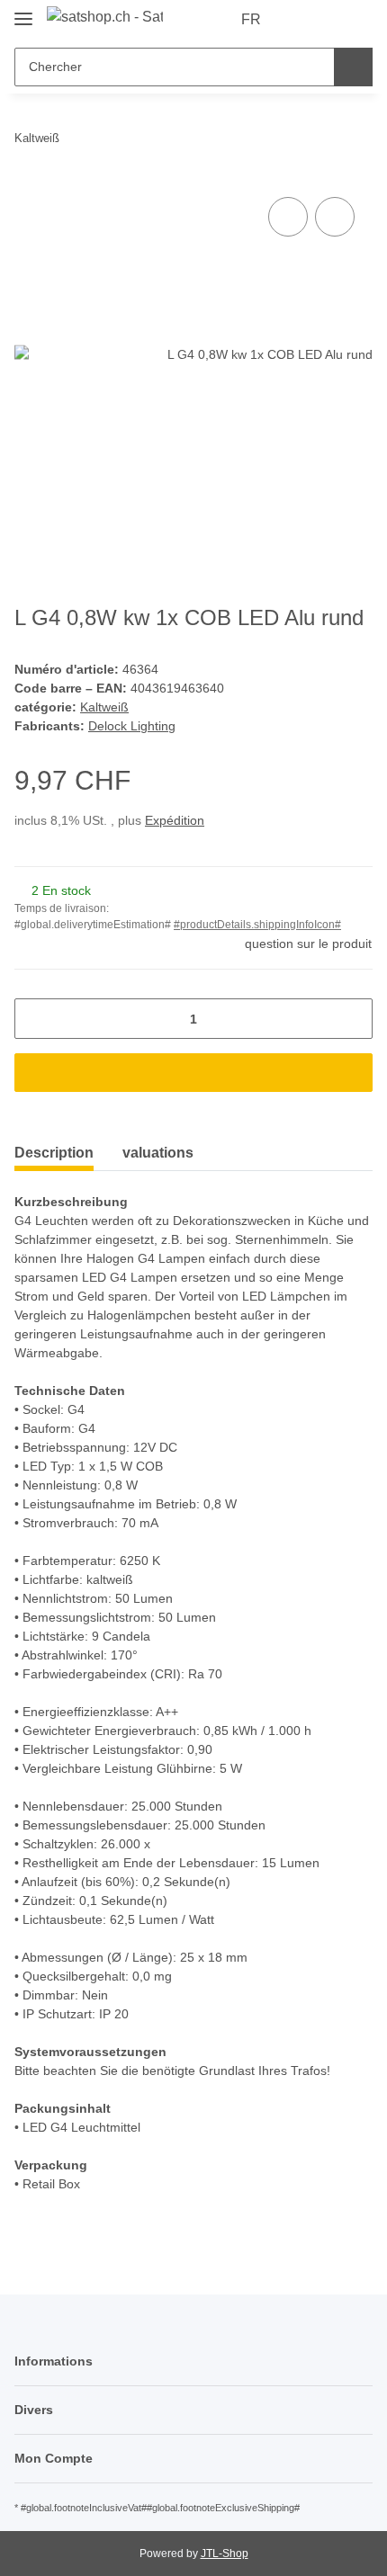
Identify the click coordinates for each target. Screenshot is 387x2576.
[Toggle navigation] (23, 11)
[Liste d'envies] (329, 20)
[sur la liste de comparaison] (288, 217)
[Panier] (357, 20)
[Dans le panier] (193, 1073)
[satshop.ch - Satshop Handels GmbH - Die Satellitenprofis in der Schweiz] (105, 17)
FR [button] (251, 19)
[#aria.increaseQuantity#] (352, 1019)
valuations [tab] (158, 1153)
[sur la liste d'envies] (335, 217)
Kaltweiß (104, 707)
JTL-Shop (225, 2554)
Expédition (175, 820)
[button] (301, 20)
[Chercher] (353, 67)
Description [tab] (54, 1153)
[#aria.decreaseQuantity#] (35, 1019)
